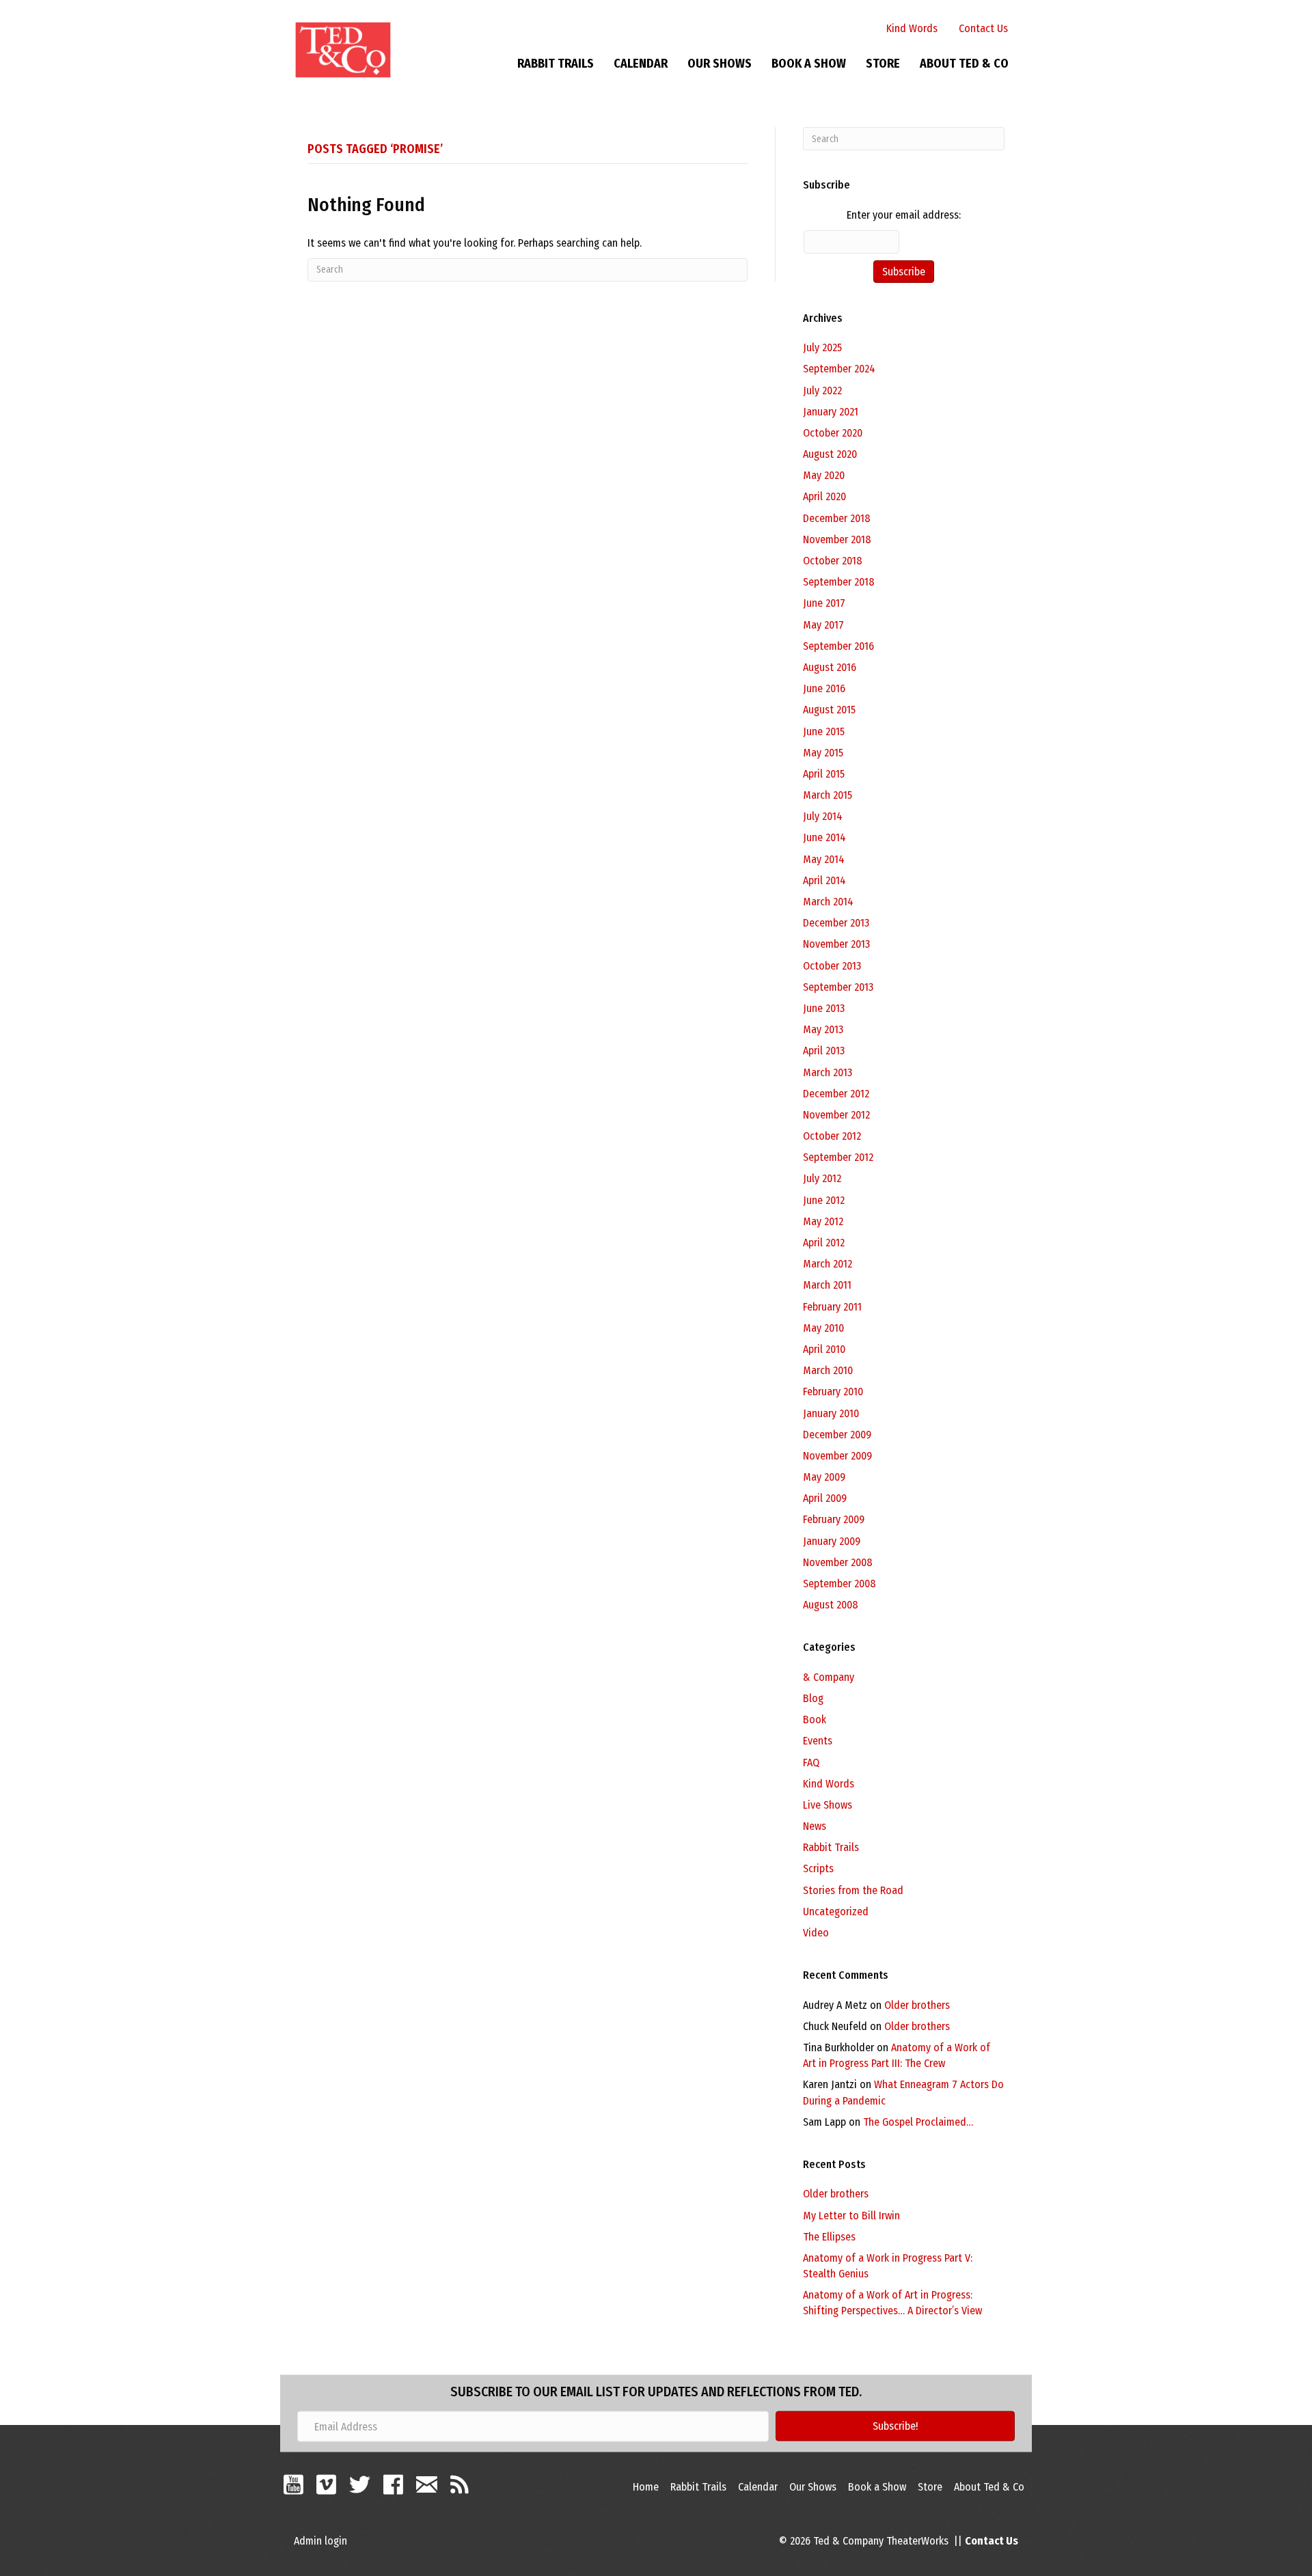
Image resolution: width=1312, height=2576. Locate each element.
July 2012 (822, 1178)
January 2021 (831, 412)
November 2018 (837, 539)
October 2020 (833, 433)
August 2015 (829, 710)
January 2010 (831, 1413)
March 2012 (828, 1264)
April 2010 (824, 1349)
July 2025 (822, 347)
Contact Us (983, 28)
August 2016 (830, 667)
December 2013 (836, 923)
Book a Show (809, 64)
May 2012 (823, 1221)
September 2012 (838, 1157)
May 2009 (824, 1477)
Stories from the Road (853, 1890)
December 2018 (837, 518)
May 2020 (824, 475)
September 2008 (839, 1584)
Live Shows (828, 1805)
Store (883, 64)
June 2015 (824, 731)
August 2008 (831, 1605)
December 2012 (836, 1094)
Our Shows (720, 64)
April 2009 (825, 1498)
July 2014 (823, 816)
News (815, 1826)
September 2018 (839, 582)
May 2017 (823, 625)
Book (815, 1719)
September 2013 (838, 987)
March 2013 (828, 1072)
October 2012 (832, 1136)
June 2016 (824, 688)
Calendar (641, 64)
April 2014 (824, 880)
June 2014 (824, 837)
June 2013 (824, 1008)
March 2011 (827, 1285)
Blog (813, 1698)
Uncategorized (836, 1912)
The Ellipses (829, 2237)
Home (646, 2487)
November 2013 (836, 944)
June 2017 (824, 603)
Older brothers (917, 2005)
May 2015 (823, 753)
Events (818, 1741)
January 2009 (832, 1541)
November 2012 (836, 1115)
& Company (829, 1677)
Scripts (818, 1868)
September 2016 (838, 646)
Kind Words (912, 28)
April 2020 (824, 496)
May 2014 (824, 859)
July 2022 (822, 390)
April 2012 (824, 1243)
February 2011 (832, 1307)
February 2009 (834, 1519)
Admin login (320, 2541)
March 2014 (828, 902)
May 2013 (823, 1029)
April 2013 (824, 1051)
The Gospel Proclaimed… (918, 2122)
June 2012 (824, 1200)
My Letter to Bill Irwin (851, 2216)
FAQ (811, 1763)
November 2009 (837, 1456)
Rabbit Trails (556, 64)
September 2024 (839, 369)
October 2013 (832, 966)
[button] (895, 2426)
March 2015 (828, 795)
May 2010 (823, 1328)
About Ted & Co (964, 64)
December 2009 (837, 1435)
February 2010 (833, 1392)
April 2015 (824, 774)
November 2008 (838, 1562)
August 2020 (830, 454)
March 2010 (828, 1370)
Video (816, 1933)
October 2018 (833, 561)
